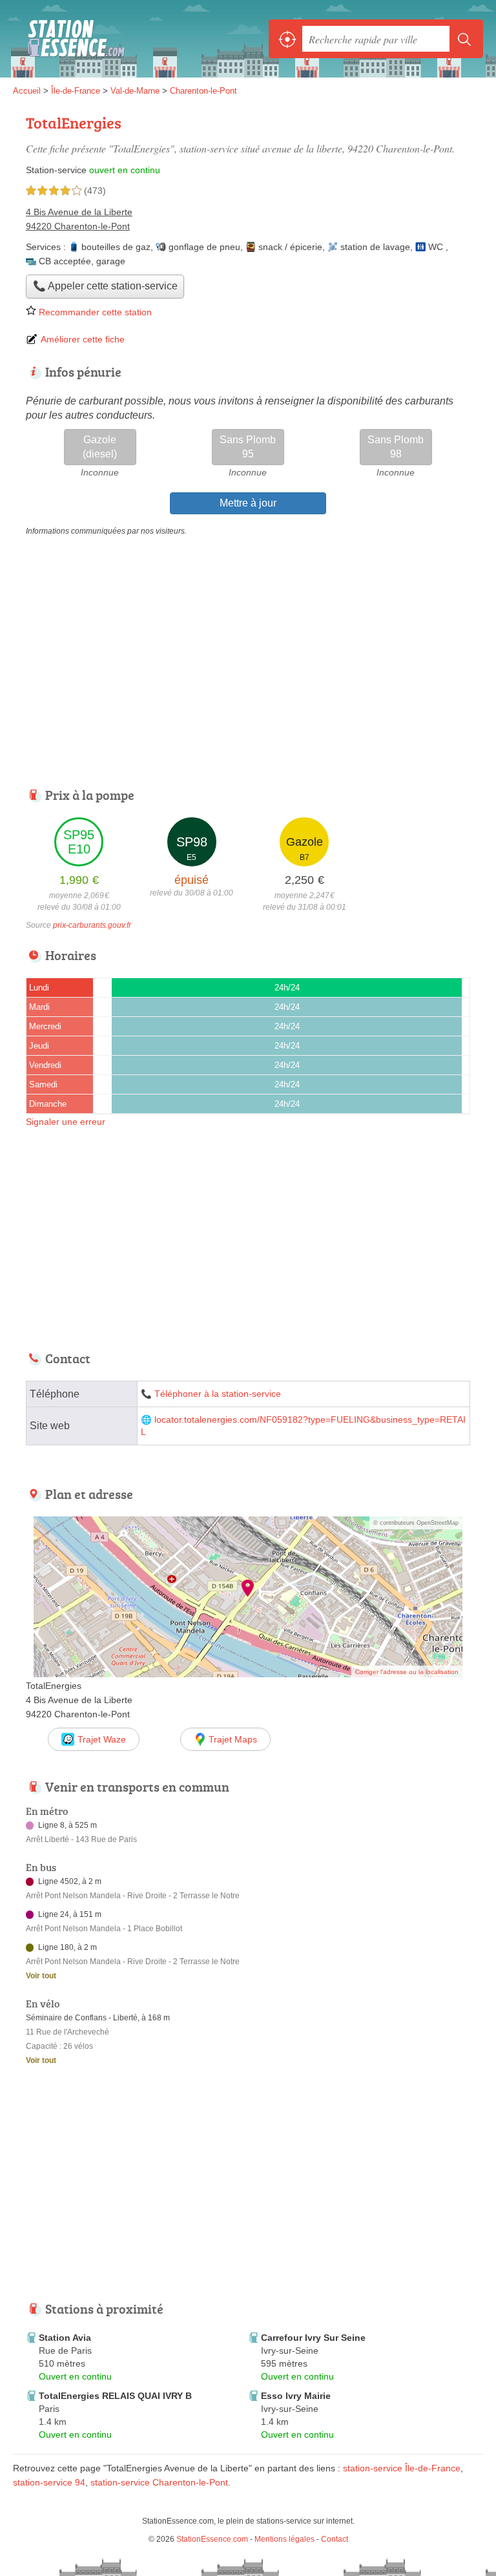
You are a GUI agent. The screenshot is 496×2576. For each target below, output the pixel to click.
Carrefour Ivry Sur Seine (313, 2338)
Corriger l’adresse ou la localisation (407, 1672)
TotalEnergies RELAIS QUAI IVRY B (115, 2396)
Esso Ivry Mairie (296, 2396)
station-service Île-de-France (402, 2468)
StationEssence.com (71, 39)
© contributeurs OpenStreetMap (416, 1523)
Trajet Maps (233, 1739)
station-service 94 (49, 2482)
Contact (335, 2539)
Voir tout (41, 1976)
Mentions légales (284, 2539)
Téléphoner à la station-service (218, 1394)
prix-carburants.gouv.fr (92, 925)
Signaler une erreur (66, 1122)
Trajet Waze (102, 1739)
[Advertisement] (248, 662)
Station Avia (65, 2338)
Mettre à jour (248, 503)
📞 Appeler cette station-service (105, 286)
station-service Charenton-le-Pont (159, 2482)
